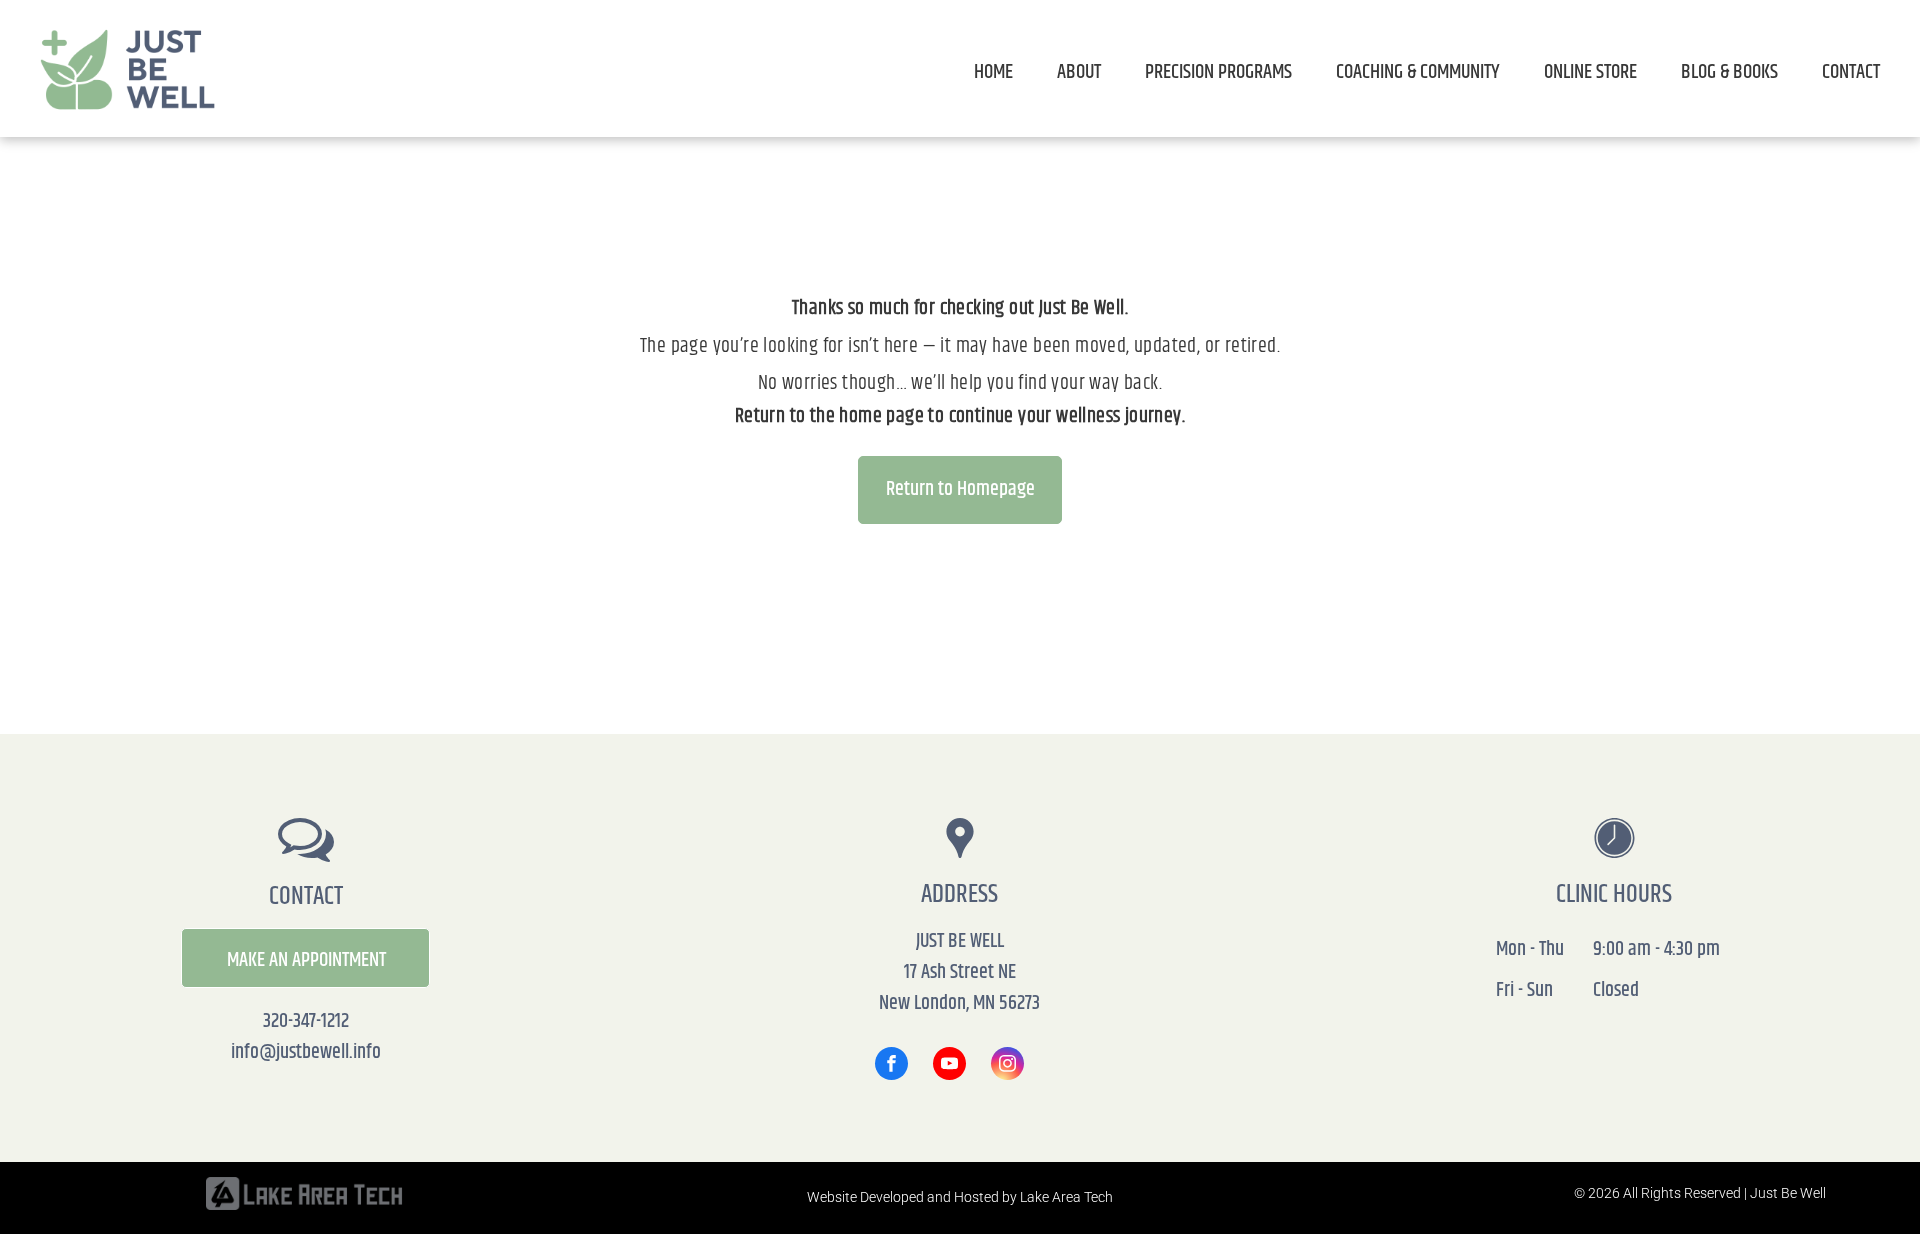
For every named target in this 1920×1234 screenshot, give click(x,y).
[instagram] (1007, 1066)
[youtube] (949, 1066)
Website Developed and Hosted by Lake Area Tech (960, 1197)
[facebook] (891, 1066)
